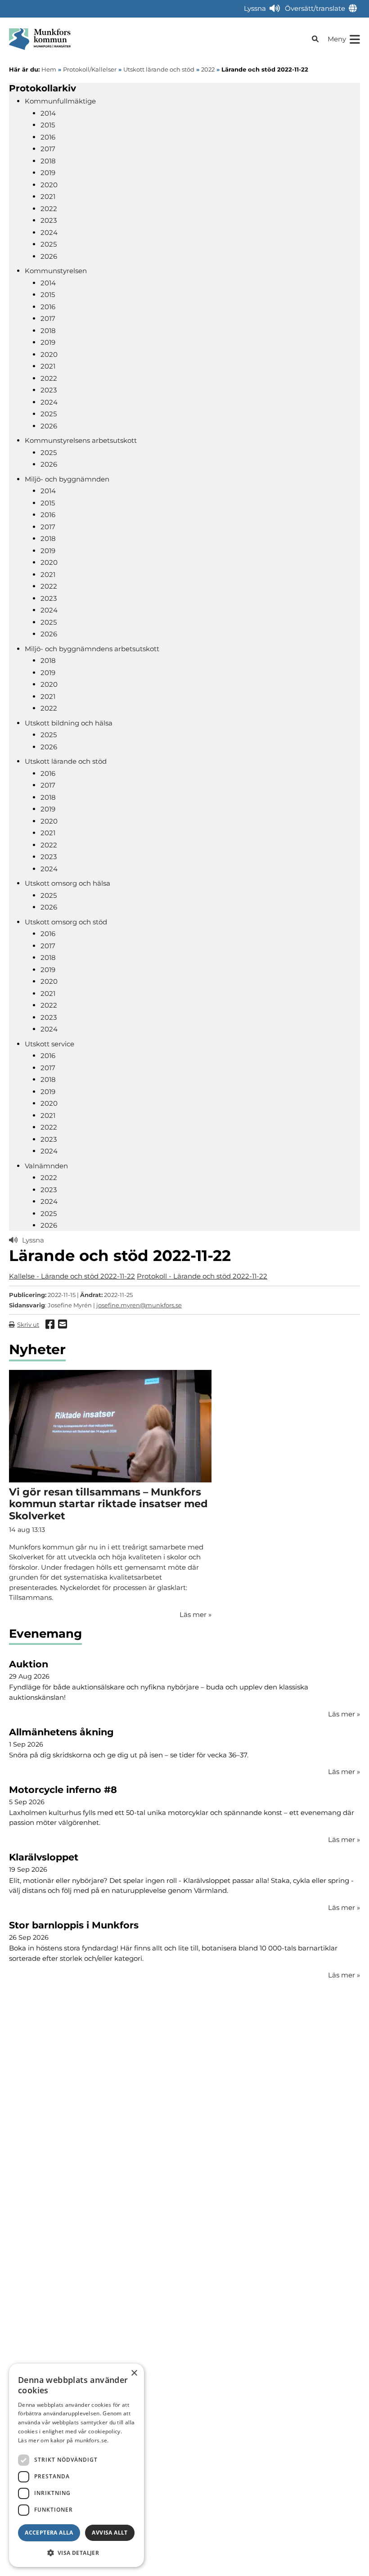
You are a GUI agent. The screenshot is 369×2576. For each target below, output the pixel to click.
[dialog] (76, 2465)
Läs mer (344, 1714)
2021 (48, 196)
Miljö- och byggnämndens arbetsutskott (92, 649)
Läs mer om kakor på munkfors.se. (63, 2440)
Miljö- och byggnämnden (67, 479)
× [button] (134, 2373)
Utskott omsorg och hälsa (67, 883)
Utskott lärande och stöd (66, 761)
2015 (48, 125)
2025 (49, 244)
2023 (49, 220)
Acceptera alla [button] (49, 2533)
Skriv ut (28, 1324)
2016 (48, 137)
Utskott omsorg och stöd (66, 922)
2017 (48, 149)
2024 (49, 232)
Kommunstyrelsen (56, 271)
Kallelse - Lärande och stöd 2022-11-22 (72, 1276)
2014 (48, 113)
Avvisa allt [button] (110, 2533)
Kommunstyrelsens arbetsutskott (81, 440)
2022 (49, 209)
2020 (49, 185)
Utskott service (49, 1044)
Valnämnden (46, 1166)
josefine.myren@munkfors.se (139, 1305)
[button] (76, 2553)
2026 (49, 256)
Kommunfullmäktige (60, 101)
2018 (48, 161)
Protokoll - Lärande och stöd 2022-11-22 (202, 1276)
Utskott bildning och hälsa (69, 723)
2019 (48, 173)
